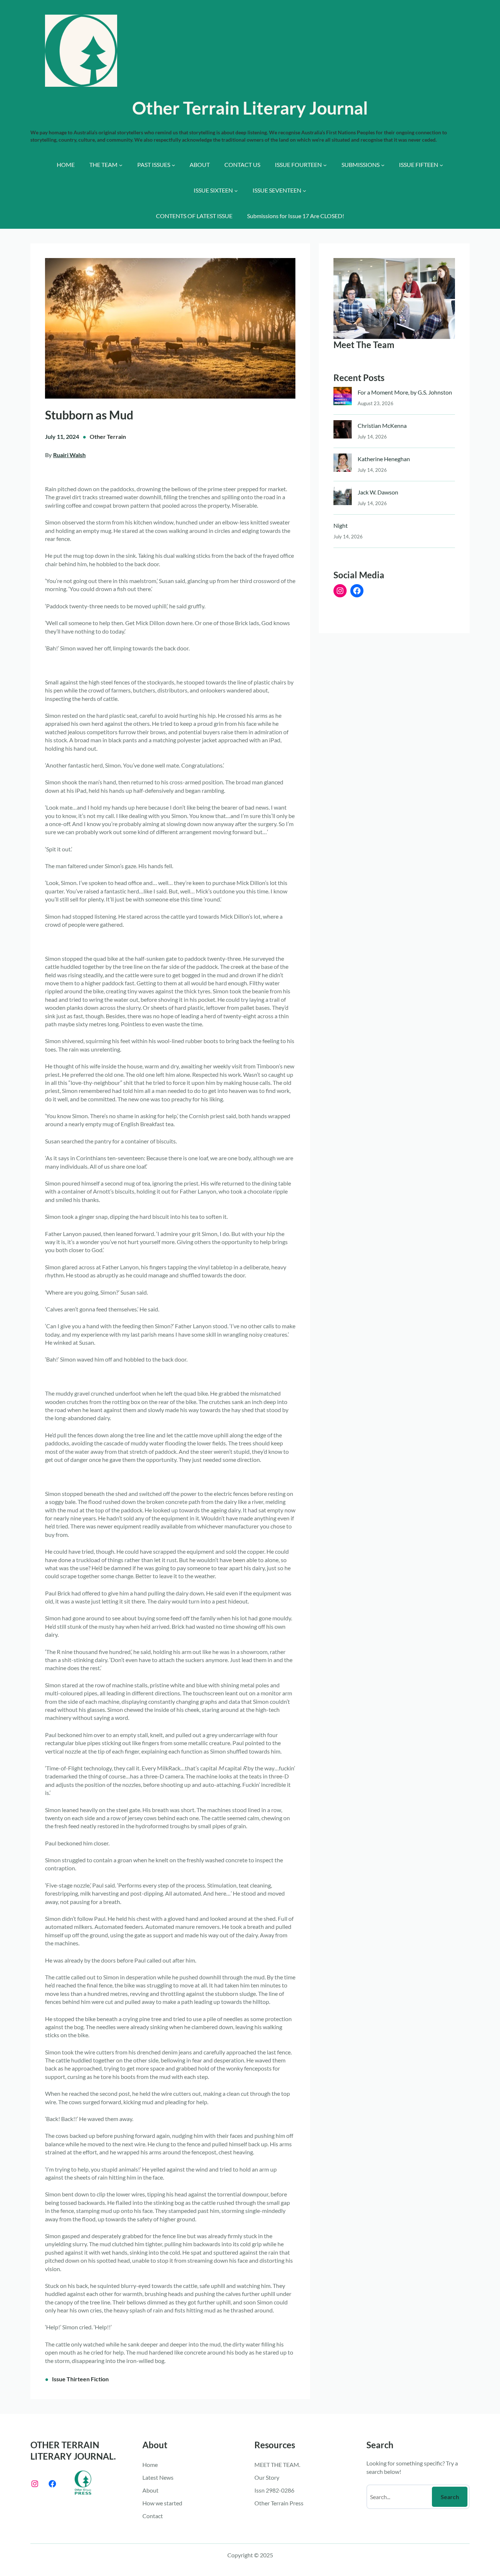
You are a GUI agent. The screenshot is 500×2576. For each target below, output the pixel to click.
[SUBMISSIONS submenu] (383, 165)
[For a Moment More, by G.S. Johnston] (343, 398)
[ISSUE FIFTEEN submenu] (441, 165)
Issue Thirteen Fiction (80, 2379)
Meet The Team (364, 345)
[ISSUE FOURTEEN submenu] (325, 165)
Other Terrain (108, 436)
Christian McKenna (382, 425)
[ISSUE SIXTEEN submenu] (236, 191)
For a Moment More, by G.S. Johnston (405, 392)
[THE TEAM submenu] (121, 165)
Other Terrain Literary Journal (250, 108)
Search (450, 2497)
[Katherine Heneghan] (343, 464)
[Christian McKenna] (343, 431)
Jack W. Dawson (378, 492)
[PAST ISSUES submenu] (173, 165)
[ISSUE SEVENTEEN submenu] (305, 191)
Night (341, 525)
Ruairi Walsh (69, 455)
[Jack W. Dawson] (343, 498)
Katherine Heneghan (384, 459)
